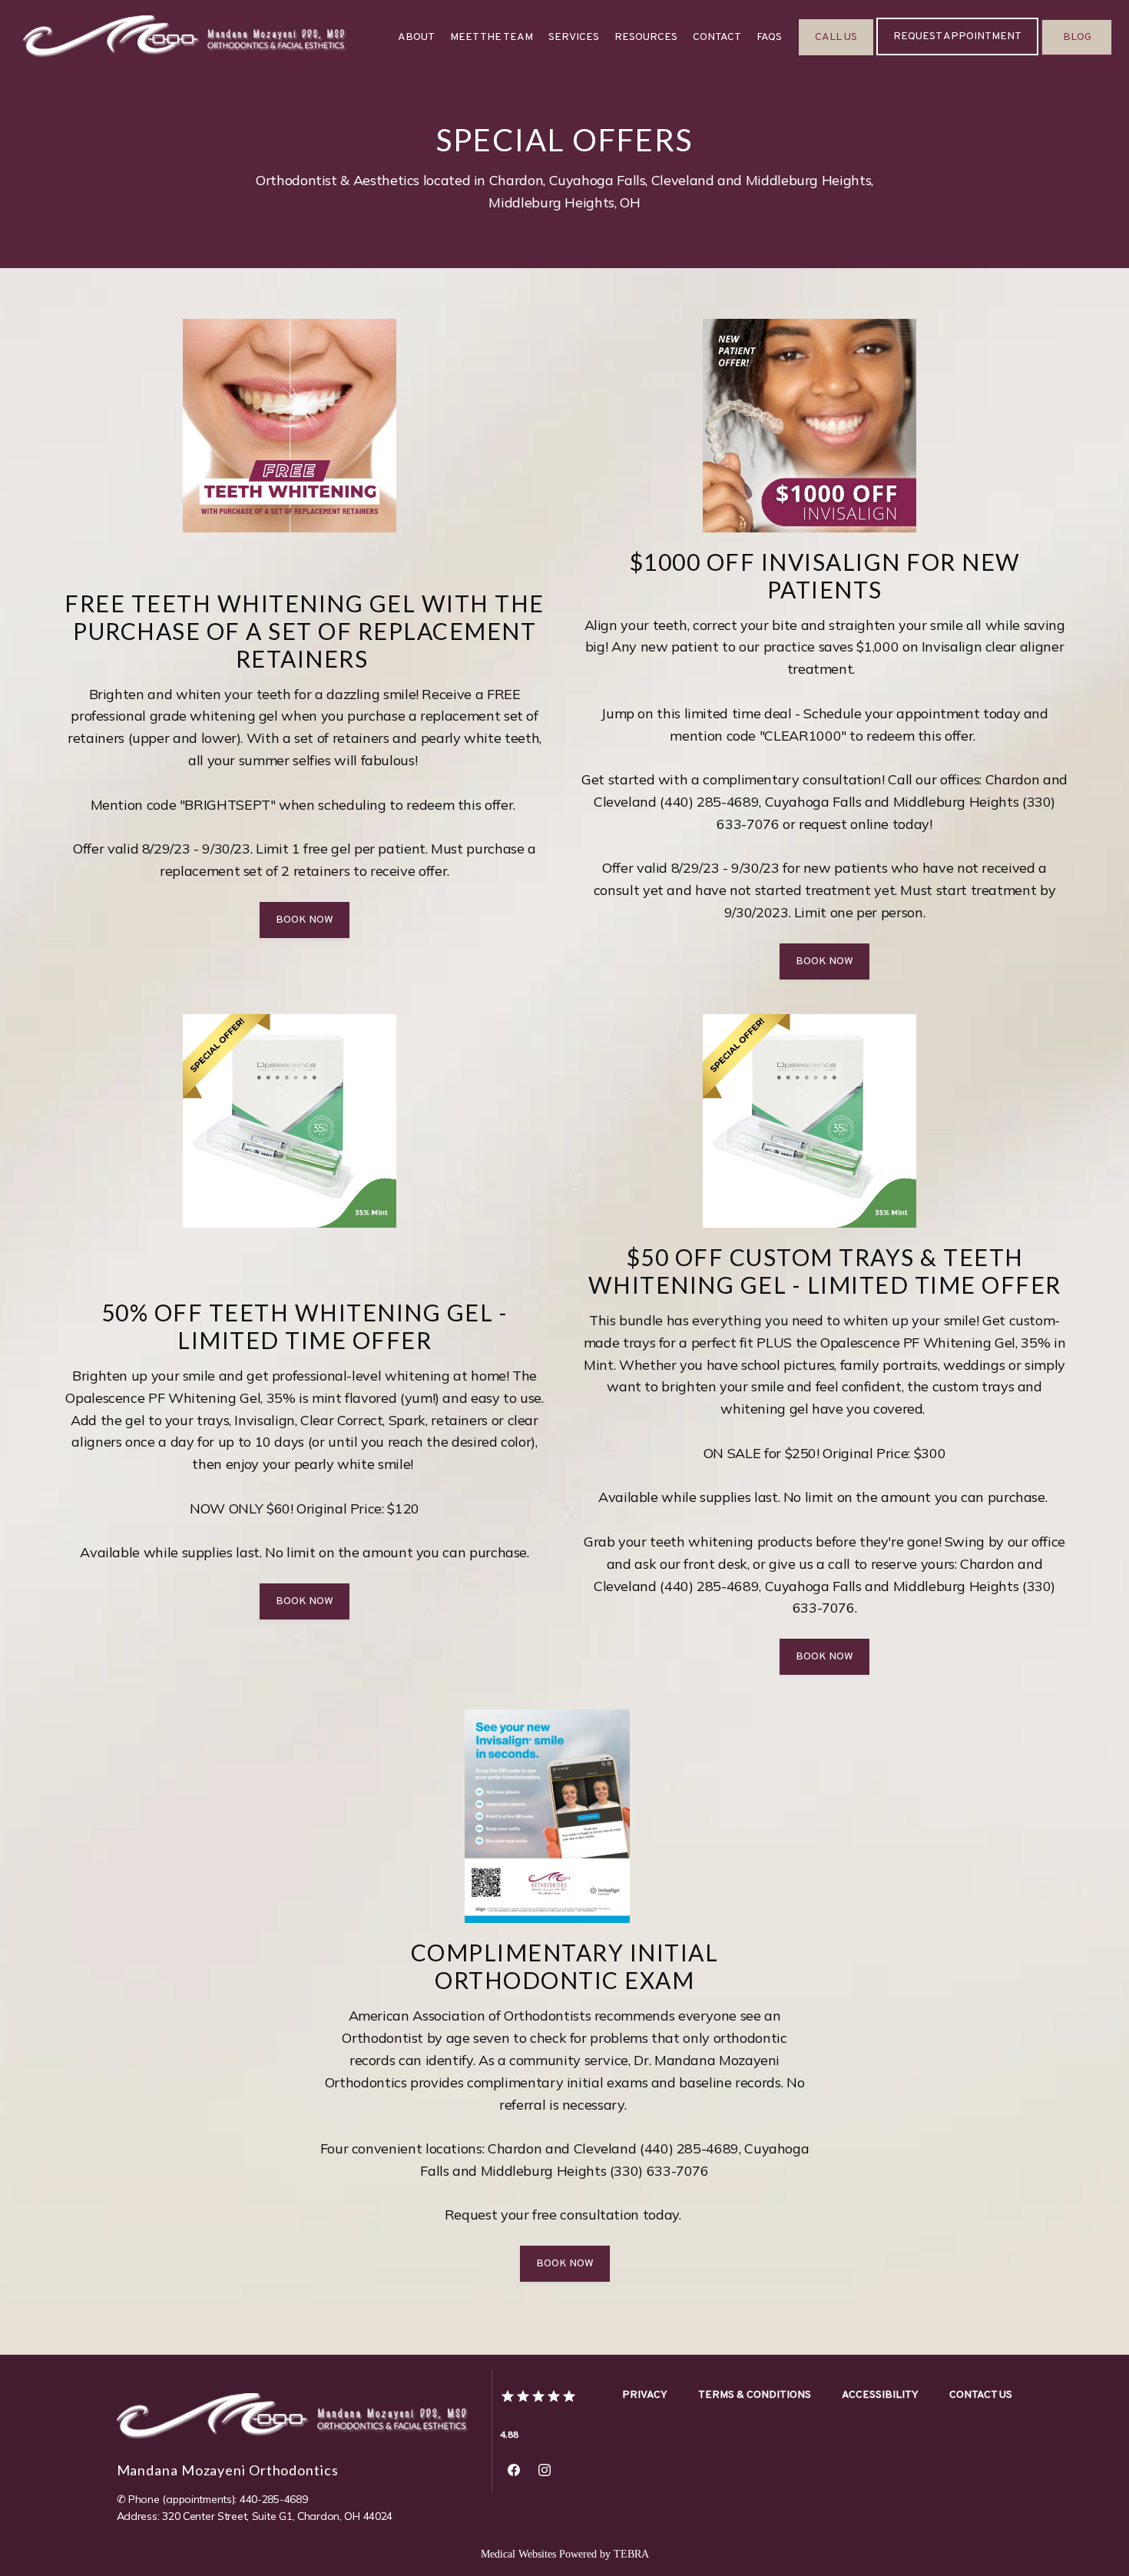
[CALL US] (836, 54)
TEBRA (631, 2554)
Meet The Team (492, 37)
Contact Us (981, 2395)
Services (574, 37)
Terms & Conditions (755, 2395)
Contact (717, 37)
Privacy (645, 2395)
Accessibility (880, 2395)
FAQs (769, 37)
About (416, 37)
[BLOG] (1077, 54)
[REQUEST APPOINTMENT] (957, 54)
